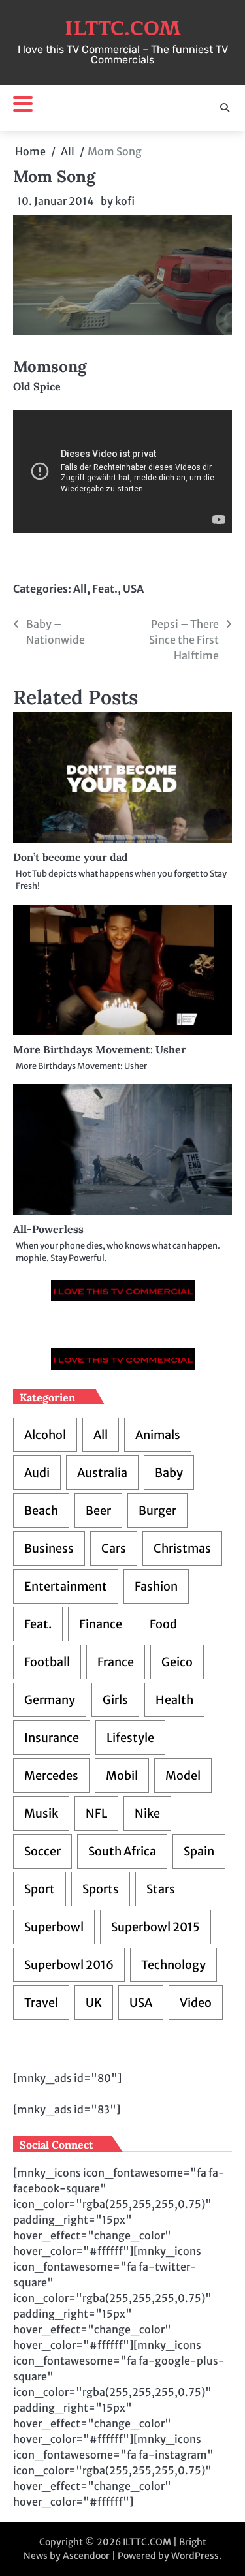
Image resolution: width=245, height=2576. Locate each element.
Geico (177, 1662)
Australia (102, 1473)
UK (94, 2003)
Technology (173, 1965)
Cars (114, 1548)
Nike (147, 1813)
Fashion (156, 1586)
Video (196, 2003)
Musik (41, 1813)
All (80, 589)
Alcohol (45, 1435)
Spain (199, 1851)
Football (47, 1662)
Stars (161, 1889)
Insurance (52, 1738)
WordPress (195, 2556)
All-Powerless (48, 1229)
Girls (115, 1700)
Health (174, 1700)
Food (163, 1624)
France (116, 1662)
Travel (41, 2003)
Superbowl (54, 1927)
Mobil (122, 1776)
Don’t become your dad (71, 857)
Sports (101, 1889)
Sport (40, 1889)
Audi (37, 1473)
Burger (157, 1511)
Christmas (182, 1548)
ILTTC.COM (123, 29)
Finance (101, 1624)
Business (49, 1548)
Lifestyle (130, 1738)
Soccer (42, 1851)
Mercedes (51, 1776)
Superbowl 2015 (155, 1927)
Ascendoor (86, 2556)
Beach (41, 1511)
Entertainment (66, 1586)
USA (133, 589)
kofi (125, 201)
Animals (158, 1435)
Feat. (105, 589)
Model (183, 1776)
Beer (98, 1511)
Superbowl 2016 (69, 1965)
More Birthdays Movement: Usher (100, 1049)
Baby (169, 1473)
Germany (50, 1700)
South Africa (122, 1851)
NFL (96, 1813)
